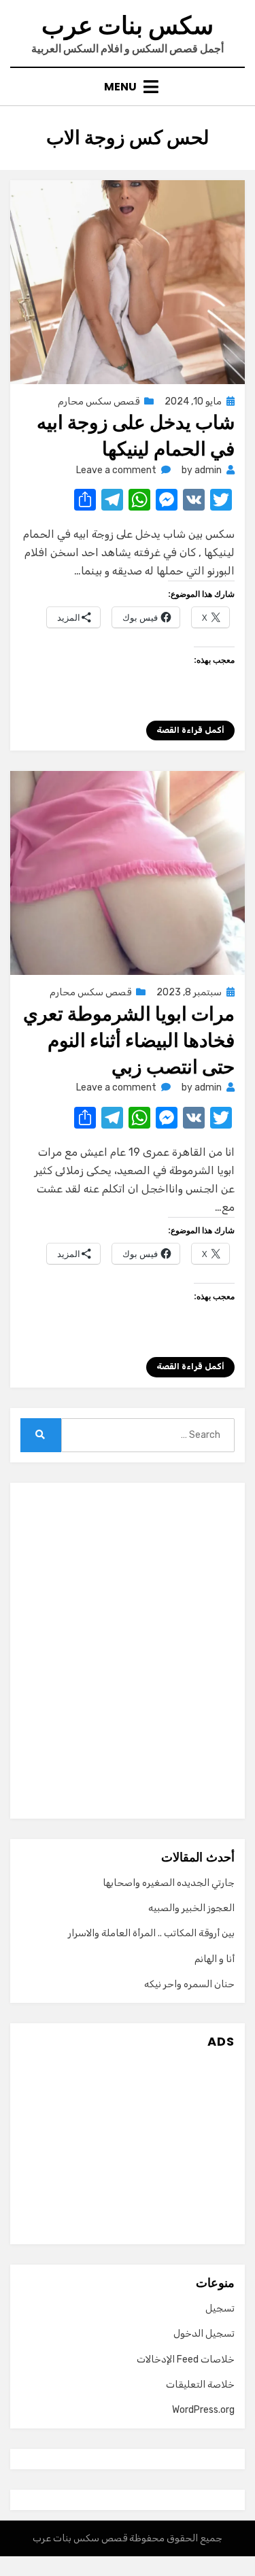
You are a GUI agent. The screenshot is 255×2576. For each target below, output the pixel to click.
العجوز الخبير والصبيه (191, 1908)
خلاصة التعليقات (200, 2385)
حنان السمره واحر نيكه (189, 1984)
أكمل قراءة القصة (190, 730)
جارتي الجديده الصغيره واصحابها (169, 1883)
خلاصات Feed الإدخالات (186, 2359)
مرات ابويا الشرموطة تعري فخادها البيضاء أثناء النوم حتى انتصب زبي (129, 1041)
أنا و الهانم (215, 1959)
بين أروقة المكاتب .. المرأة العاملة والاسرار (151, 1933)
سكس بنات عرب (128, 25)
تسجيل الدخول (204, 2334)
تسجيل (220, 2308)
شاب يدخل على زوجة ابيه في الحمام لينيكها (136, 436)
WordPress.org (203, 2410)
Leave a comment (116, 470)
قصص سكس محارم (99, 401)
